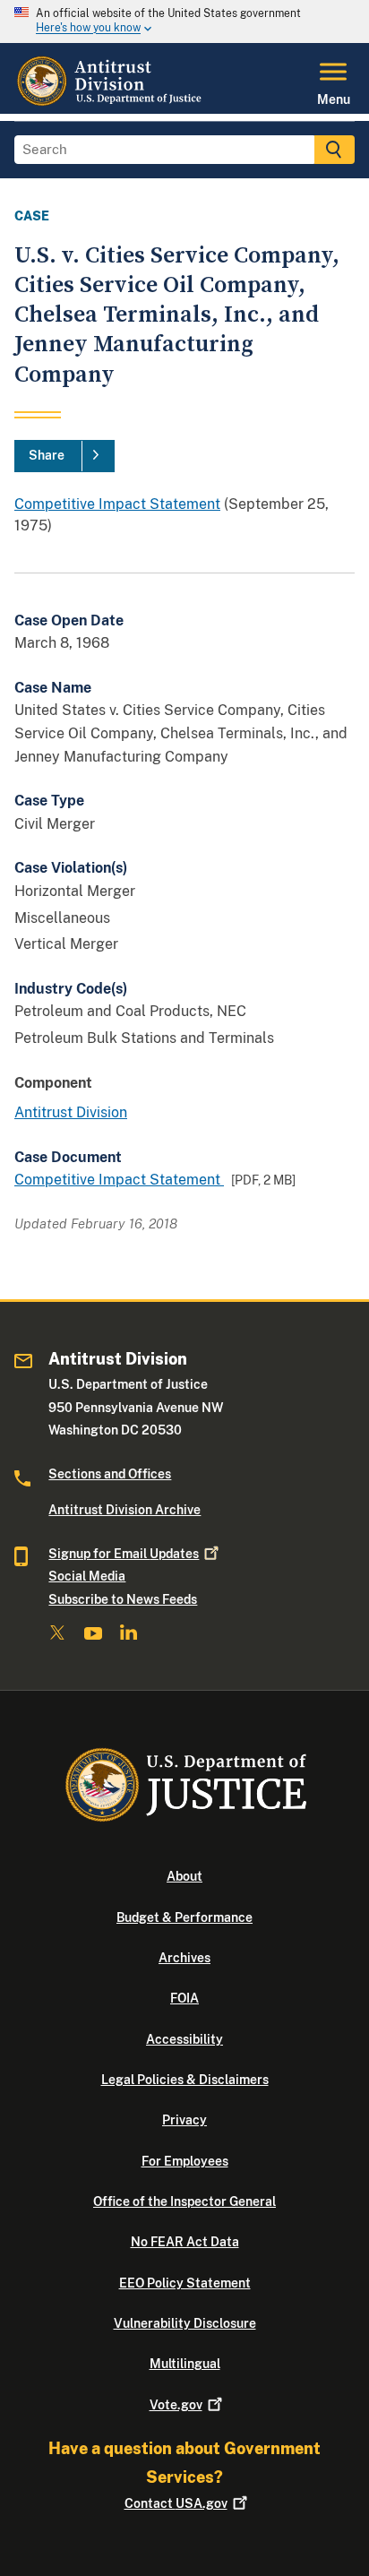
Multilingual (185, 2364)
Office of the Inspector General (184, 2201)
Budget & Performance (184, 1917)
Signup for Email (124, 1554)
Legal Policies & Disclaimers (185, 2080)
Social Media (87, 1576)
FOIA (184, 1998)
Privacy (184, 2120)
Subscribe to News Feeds (123, 1599)
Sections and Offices (110, 1474)
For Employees (185, 2161)
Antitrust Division (71, 1112)
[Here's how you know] (184, 22)
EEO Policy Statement (185, 2283)
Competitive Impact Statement (117, 504)
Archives (184, 1958)
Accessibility (184, 2039)
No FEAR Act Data (185, 2242)
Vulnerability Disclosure (185, 2323)
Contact (176, 2503)
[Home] (111, 103)
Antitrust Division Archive (124, 1510)
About (184, 1876)
